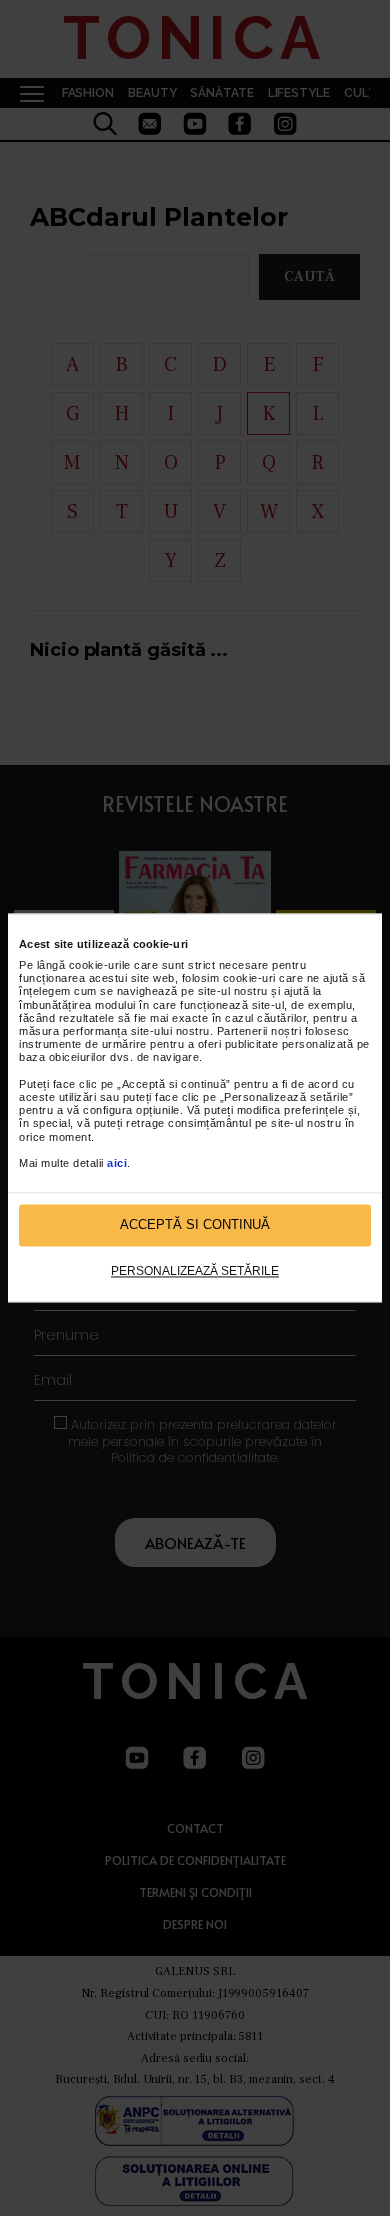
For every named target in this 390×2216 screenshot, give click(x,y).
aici (117, 1163)
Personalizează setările (195, 1271)
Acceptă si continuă (195, 1225)
